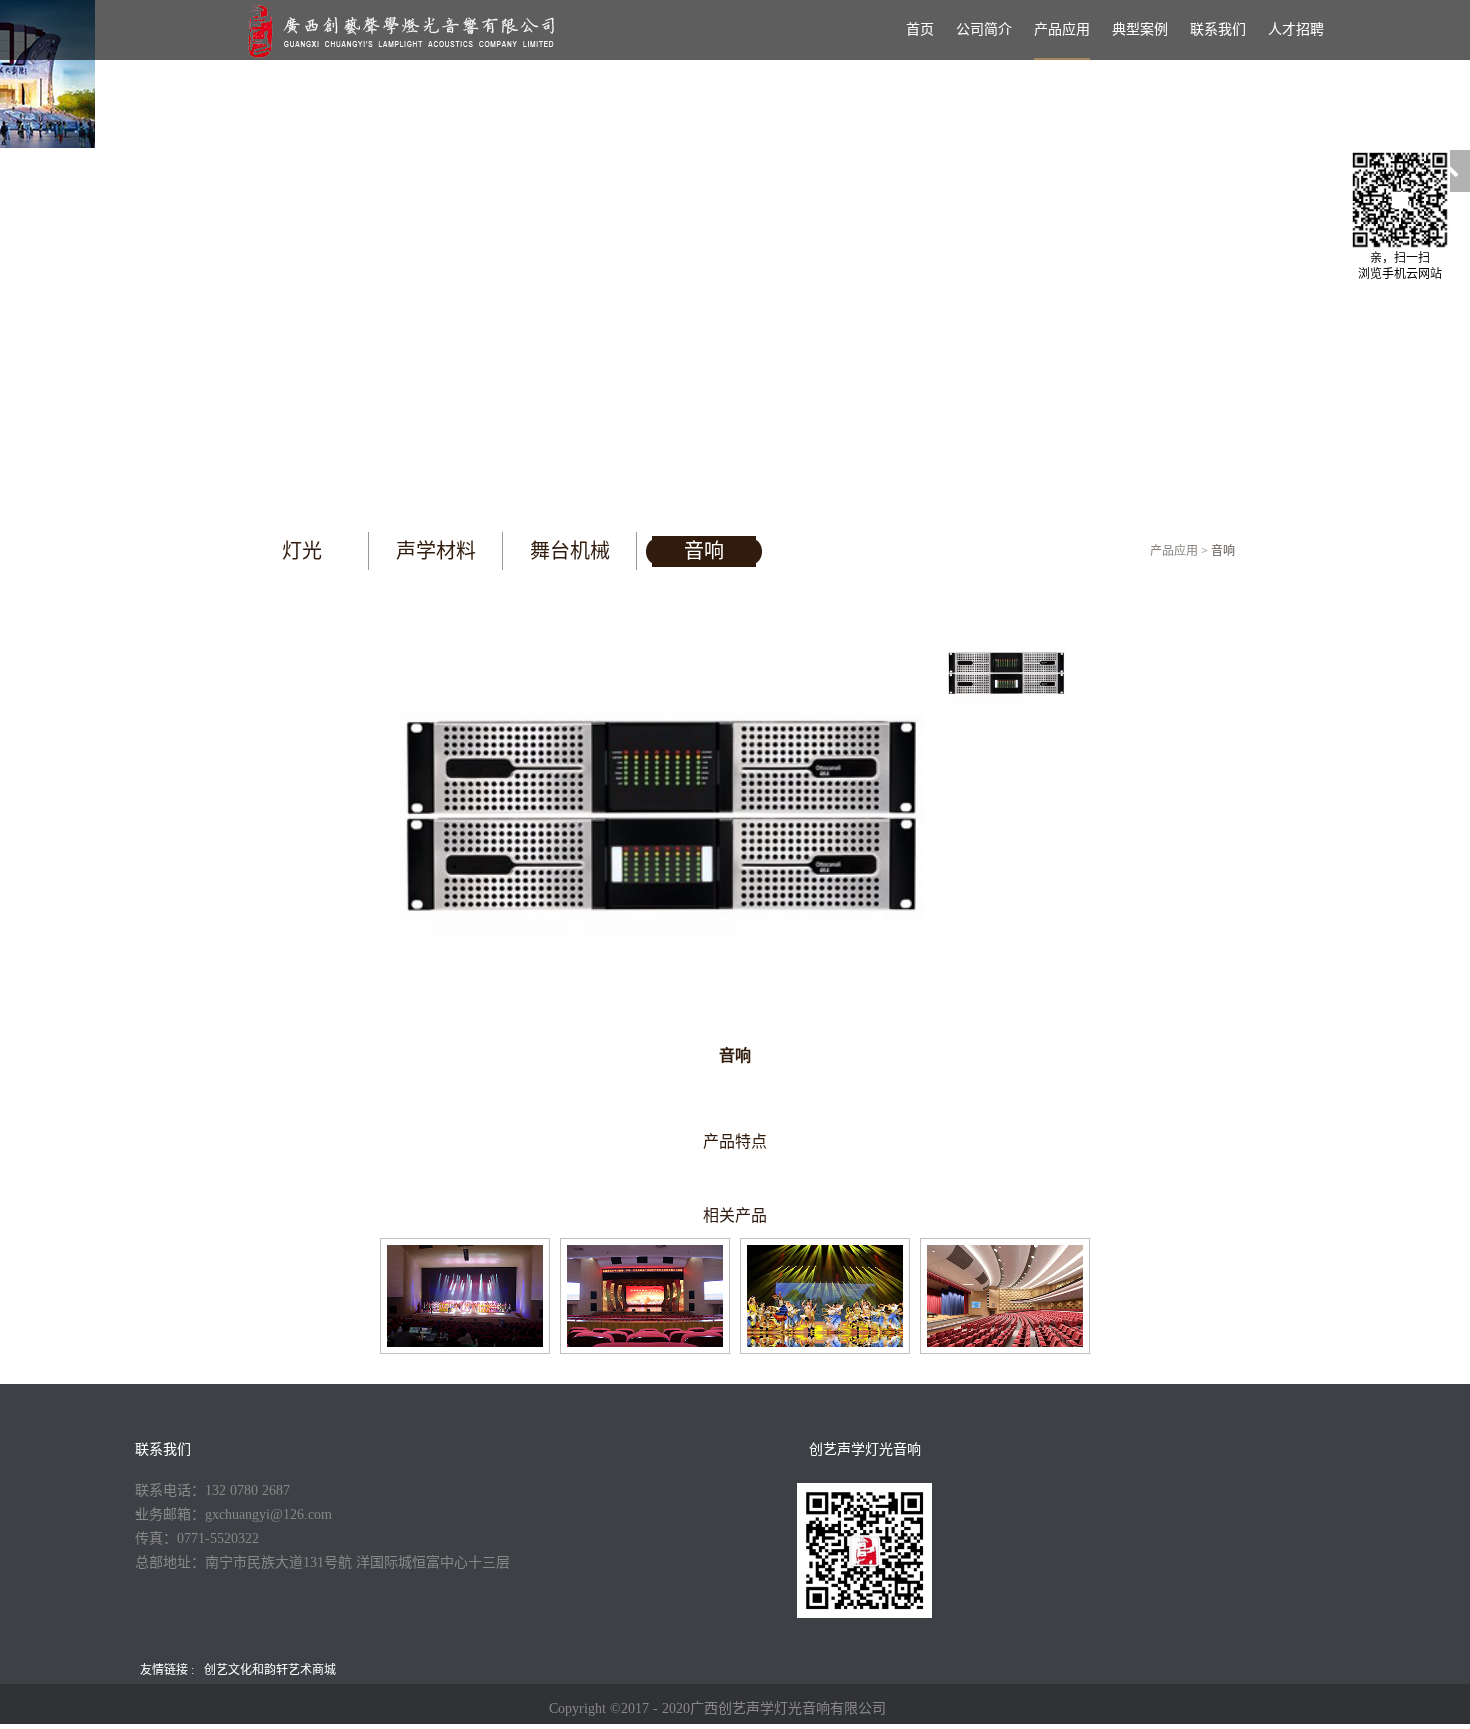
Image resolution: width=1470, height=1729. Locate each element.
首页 (920, 29)
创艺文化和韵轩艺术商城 (270, 1670)
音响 (1223, 551)
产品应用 (1174, 551)
